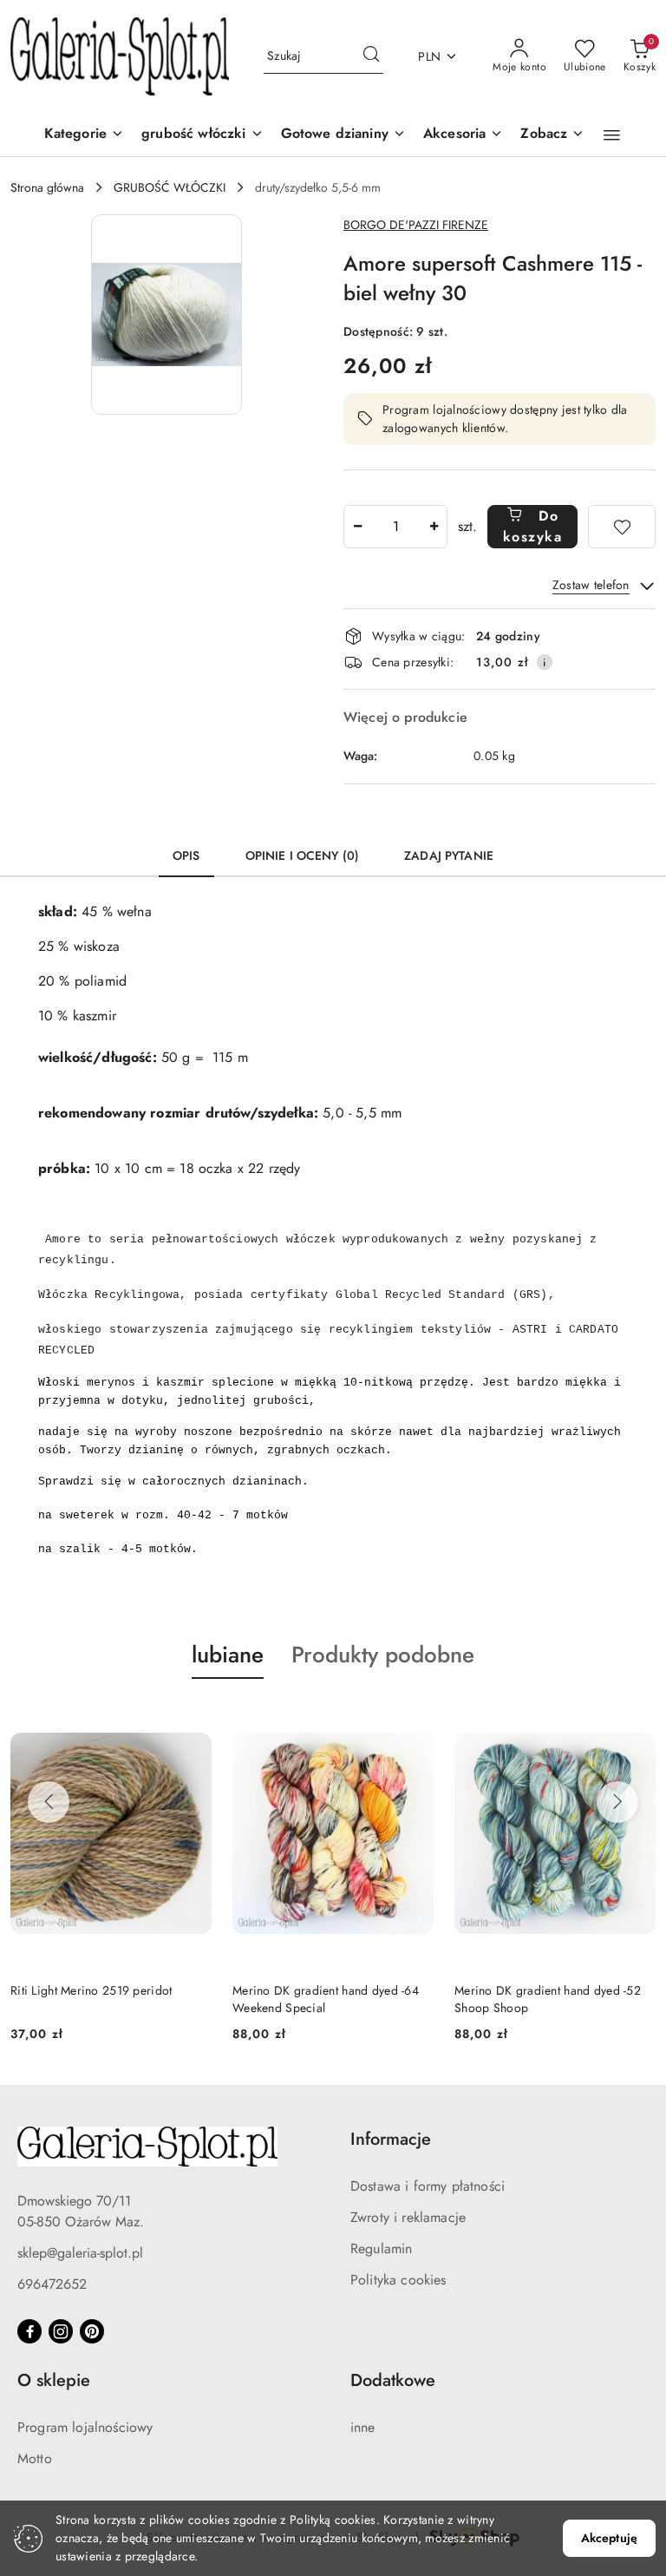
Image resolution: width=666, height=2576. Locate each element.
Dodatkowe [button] (393, 2380)
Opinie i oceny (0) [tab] (303, 855)
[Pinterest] (92, 2331)
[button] (552, 135)
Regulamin (381, 2248)
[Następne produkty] (617, 1802)
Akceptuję (609, 2538)
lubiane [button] (228, 1655)
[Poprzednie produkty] (49, 1802)
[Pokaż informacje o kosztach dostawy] (545, 662)
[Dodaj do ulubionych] (622, 527)
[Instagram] (61, 2331)
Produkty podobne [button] (383, 1655)
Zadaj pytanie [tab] (449, 855)
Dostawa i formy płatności (428, 2186)
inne (363, 2427)
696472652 (52, 2284)
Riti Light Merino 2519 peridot (91, 1990)
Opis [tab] (186, 855)
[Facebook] (29, 2331)
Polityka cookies (398, 2280)
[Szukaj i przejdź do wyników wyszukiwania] (371, 56)
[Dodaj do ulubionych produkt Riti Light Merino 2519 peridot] (192, 1720)
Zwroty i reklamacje (408, 2217)
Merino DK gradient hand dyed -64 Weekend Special (326, 1999)
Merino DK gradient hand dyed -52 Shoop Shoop (548, 1999)
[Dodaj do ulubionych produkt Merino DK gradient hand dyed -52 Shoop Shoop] (636, 1720)
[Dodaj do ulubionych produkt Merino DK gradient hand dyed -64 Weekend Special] (414, 1720)
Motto (35, 2458)
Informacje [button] (391, 2139)
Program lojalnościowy (85, 2427)
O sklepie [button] (54, 2380)
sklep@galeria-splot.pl (80, 2253)
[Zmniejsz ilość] (357, 527)
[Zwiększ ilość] (434, 527)
